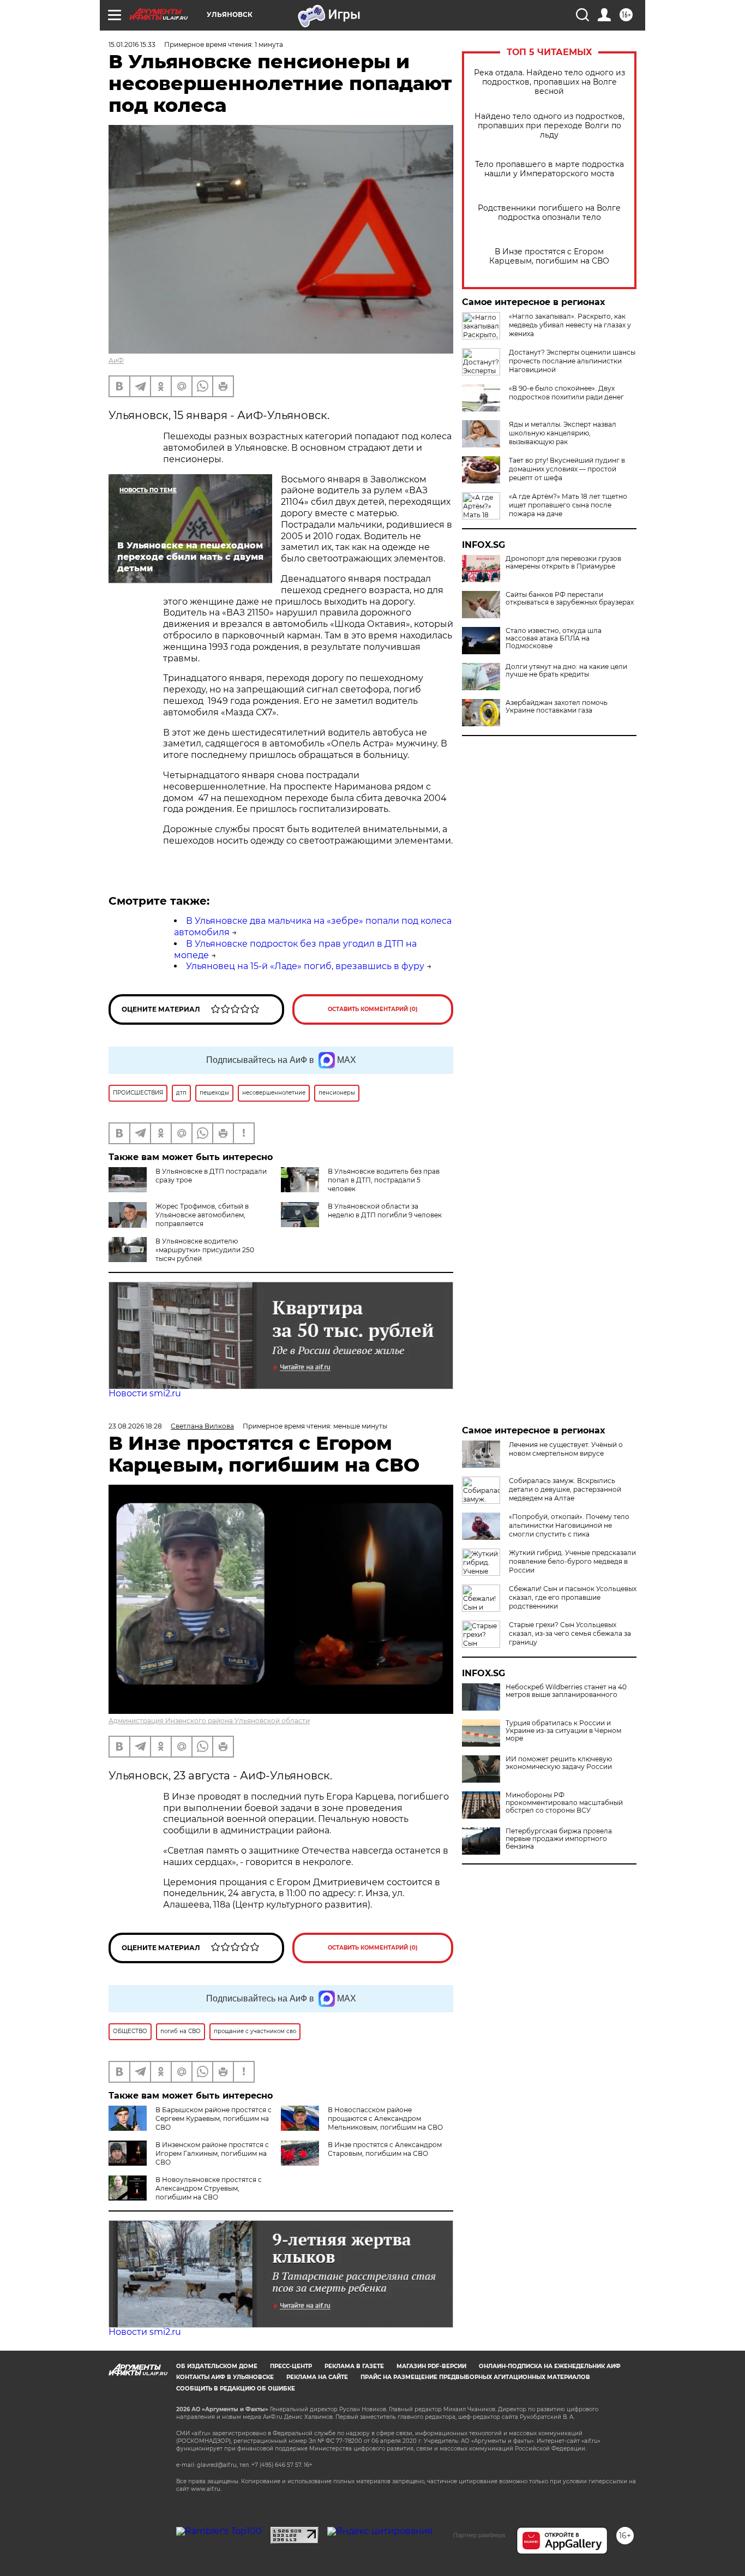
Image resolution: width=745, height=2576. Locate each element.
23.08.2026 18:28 (135, 1426)
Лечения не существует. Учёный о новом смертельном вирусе (566, 1449)
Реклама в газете (354, 2366)
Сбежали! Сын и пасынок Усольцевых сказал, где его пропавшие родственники (573, 1597)
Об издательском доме (217, 2366)
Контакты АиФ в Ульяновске (225, 2377)
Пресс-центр (291, 2366)
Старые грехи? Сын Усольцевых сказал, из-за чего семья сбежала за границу (570, 1633)
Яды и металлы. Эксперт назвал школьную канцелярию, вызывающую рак (563, 433)
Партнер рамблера (479, 2535)
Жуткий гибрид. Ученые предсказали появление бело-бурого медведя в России (572, 1561)
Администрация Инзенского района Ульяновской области (209, 1721)
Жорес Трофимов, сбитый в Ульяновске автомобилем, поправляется (202, 1215)
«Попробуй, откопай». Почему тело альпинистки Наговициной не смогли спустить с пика (569, 1525)
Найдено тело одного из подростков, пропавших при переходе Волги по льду (549, 126)
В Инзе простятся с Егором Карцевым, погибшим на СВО (549, 256)
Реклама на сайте (317, 2377)
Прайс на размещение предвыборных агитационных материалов (475, 2377)
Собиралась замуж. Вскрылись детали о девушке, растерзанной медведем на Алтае (565, 1489)
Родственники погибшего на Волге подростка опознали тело (549, 213)
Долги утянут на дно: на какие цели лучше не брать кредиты (566, 671)
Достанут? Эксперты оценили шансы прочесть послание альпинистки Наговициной (572, 361)
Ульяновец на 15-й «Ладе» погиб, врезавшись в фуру (305, 966)
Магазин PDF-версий (431, 2366)
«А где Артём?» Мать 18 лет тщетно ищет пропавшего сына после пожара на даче (568, 505)
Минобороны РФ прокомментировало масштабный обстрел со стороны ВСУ (564, 1803)
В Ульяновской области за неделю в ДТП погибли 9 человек (385, 1211)
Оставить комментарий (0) (373, 1009)
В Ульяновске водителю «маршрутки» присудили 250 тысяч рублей (205, 1250)
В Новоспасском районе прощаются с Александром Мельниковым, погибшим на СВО (385, 2118)
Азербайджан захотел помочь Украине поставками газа (557, 707)
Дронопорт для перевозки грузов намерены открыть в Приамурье (563, 563)
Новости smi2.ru (145, 1393)
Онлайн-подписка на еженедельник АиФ (550, 2366)
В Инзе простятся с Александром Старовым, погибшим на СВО (385, 2149)
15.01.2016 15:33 (132, 44)
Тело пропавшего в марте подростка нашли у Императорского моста (549, 169)
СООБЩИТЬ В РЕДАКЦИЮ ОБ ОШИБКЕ (236, 2389)
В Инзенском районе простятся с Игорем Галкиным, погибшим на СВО (212, 2153)
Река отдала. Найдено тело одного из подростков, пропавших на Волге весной (549, 82)
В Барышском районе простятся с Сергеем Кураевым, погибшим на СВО (214, 2118)
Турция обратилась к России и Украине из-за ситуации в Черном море (563, 1731)
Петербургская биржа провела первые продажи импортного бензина (559, 1839)
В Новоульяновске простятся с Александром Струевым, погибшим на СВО (209, 2188)
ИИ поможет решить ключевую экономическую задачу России (559, 1763)
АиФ (116, 360)
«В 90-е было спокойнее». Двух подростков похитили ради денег (566, 393)
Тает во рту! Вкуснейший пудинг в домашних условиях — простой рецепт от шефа (567, 469)
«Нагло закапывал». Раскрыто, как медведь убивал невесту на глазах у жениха (570, 325)
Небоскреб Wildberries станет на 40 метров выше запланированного (566, 1691)
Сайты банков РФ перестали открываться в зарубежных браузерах (570, 599)
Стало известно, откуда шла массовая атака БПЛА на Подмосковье (554, 638)
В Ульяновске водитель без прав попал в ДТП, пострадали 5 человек (384, 1180)
